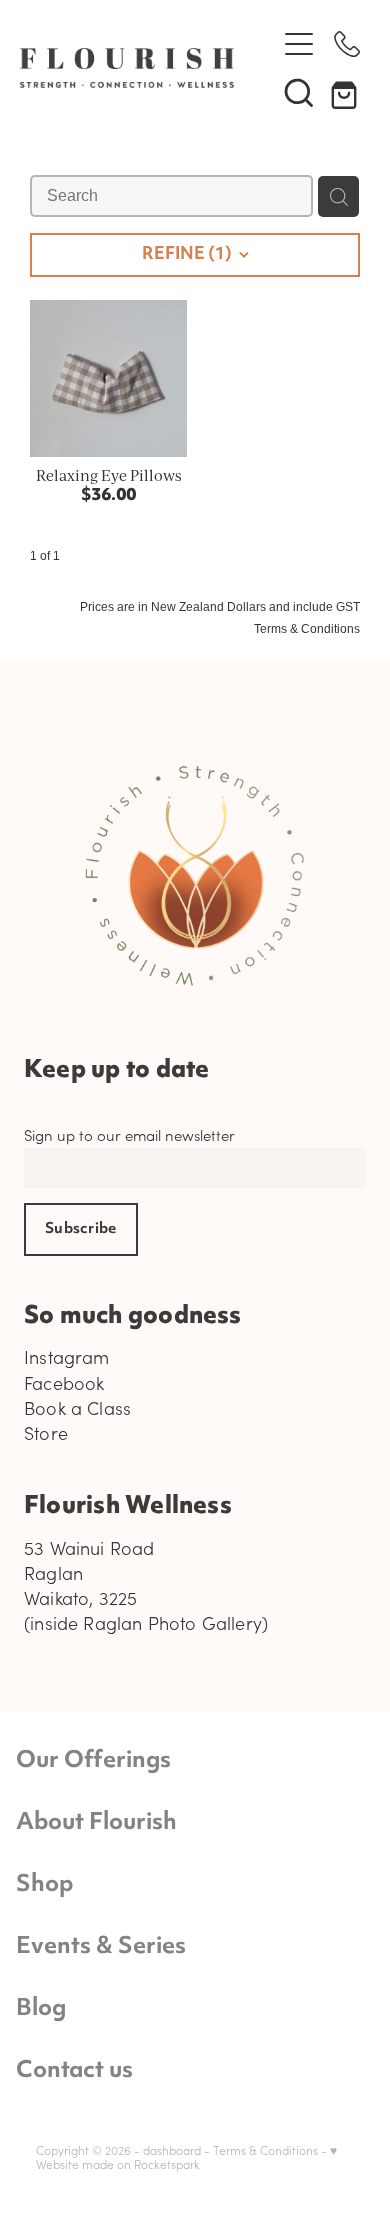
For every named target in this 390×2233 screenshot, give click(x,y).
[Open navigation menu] (299, 44)
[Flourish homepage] (137, 68)
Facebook (64, 1383)
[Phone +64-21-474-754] (347, 44)
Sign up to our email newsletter (129, 1135)
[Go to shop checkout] (347, 92)
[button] (299, 92)
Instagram (67, 1357)
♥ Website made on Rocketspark (186, 2157)
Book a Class (77, 1408)
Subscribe (81, 1229)
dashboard (172, 2150)
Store (46, 1433)
